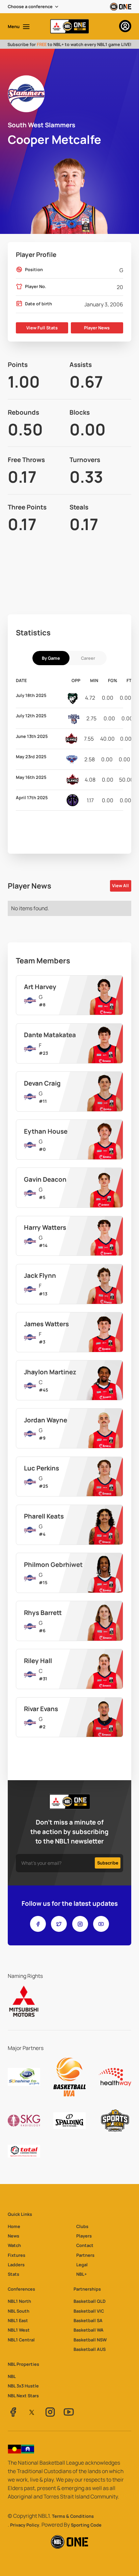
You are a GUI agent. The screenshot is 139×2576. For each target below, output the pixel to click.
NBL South (19, 2311)
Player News (97, 328)
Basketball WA (89, 2330)
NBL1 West (19, 2330)
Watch (14, 2245)
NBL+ (81, 2274)
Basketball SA (88, 2320)
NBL (12, 2376)
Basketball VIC (89, 2311)
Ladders (16, 2265)
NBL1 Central (21, 2340)
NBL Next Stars (23, 2396)
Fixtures (17, 2255)
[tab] (51, 658)
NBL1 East (18, 2320)
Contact (85, 2245)
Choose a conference (30, 6)
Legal (82, 2265)
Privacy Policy (25, 2525)
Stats (13, 2274)
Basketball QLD (90, 2301)
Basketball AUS (90, 2349)
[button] (34, 7)
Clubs (82, 2226)
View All (120, 886)
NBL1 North (19, 2301)
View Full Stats (42, 328)
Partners (85, 2255)
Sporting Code (86, 2525)
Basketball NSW (90, 2340)
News (13, 2236)
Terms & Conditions (73, 2516)
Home (14, 2226)
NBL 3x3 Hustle (23, 2386)
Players (84, 2236)
